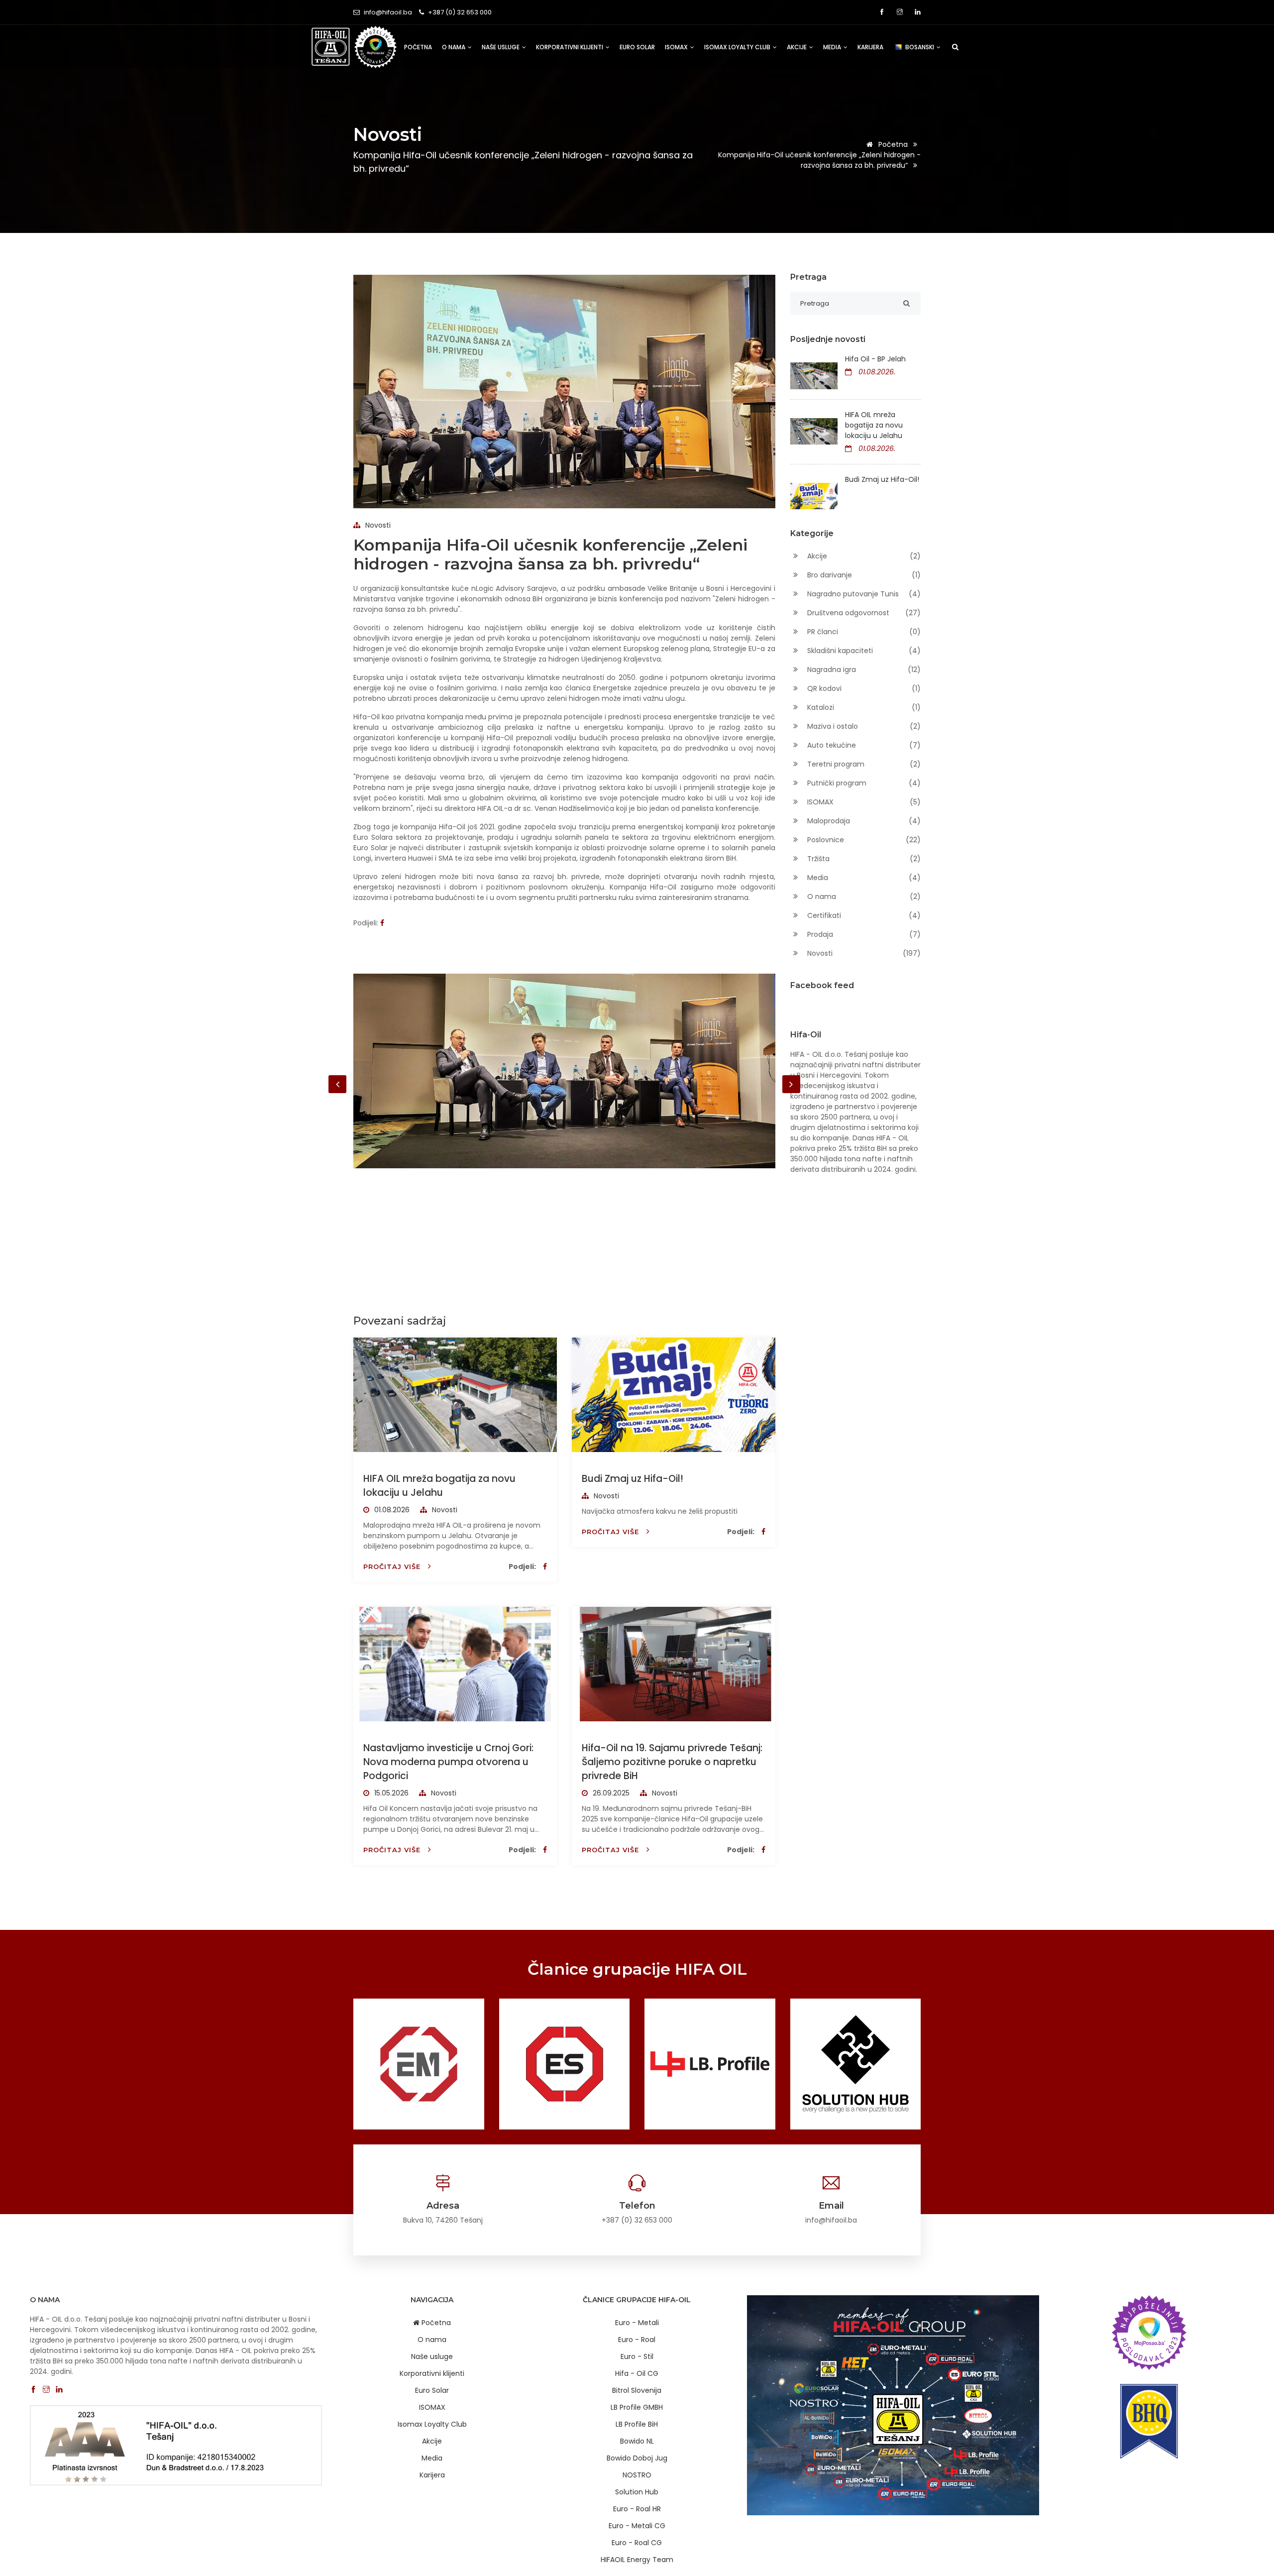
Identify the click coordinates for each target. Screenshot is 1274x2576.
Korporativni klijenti (570, 47)
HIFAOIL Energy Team (637, 2560)
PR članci (863, 632)
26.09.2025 (610, 1793)
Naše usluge (501, 47)
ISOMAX (677, 47)
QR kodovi (863, 688)
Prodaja (863, 934)
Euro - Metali (637, 2323)
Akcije (797, 47)
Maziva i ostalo (863, 726)
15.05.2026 (390, 1793)
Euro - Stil (637, 2356)
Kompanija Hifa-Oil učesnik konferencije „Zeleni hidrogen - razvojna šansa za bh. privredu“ (819, 160)
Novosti (377, 525)
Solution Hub (637, 2492)
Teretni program (863, 764)
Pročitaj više (393, 1567)
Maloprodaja (863, 821)
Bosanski (920, 47)
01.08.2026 (391, 1510)
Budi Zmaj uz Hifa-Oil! (633, 1479)
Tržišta (863, 859)
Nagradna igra (863, 670)
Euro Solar (637, 47)
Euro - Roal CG (637, 2543)
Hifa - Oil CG (637, 2373)
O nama (454, 47)
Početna (418, 47)
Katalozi (863, 707)
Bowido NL (637, 2441)
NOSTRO (637, 2475)
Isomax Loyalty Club (738, 47)
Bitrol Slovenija (637, 2390)
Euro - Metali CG (637, 2526)
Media (833, 47)
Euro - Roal (637, 2340)
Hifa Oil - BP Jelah (875, 359)
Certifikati (863, 915)
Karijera (870, 47)
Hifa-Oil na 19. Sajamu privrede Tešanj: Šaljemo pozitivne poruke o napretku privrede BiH (672, 1762)
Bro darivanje (863, 575)
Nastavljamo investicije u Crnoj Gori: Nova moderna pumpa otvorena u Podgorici (448, 1762)
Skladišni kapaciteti (863, 651)
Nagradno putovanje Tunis (863, 594)
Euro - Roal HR (637, 2509)
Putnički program (863, 783)
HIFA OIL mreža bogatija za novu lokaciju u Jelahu (439, 1486)
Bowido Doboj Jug (637, 2458)
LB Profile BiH (637, 2424)
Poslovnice (863, 840)
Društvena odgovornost (863, 613)
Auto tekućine (863, 745)
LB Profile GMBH (637, 2407)
